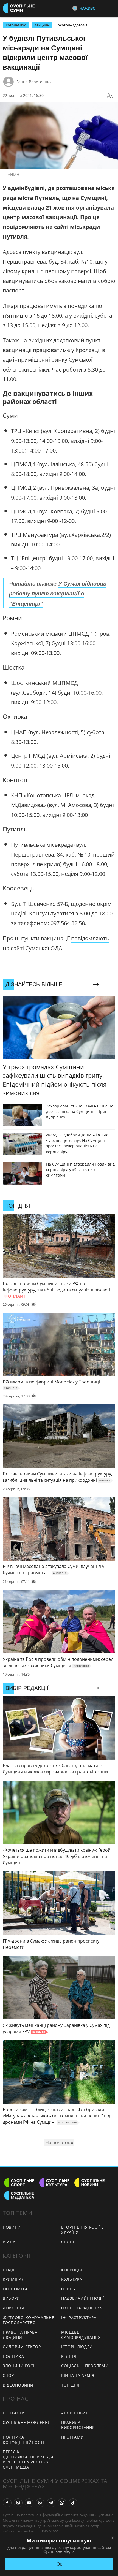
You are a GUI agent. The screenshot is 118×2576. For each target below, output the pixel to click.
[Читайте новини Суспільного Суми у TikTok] (73, 2503)
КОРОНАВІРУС (16, 25)
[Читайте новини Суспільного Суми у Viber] (40, 2503)
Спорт (10, 2375)
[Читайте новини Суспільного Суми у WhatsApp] (62, 2503)
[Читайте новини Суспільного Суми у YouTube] (29, 2503)
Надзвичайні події (83, 2298)
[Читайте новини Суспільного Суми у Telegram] (51, 2503)
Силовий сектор (22, 2347)
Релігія (69, 2356)
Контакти (14, 2413)
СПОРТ (68, 2242)
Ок (59, 2564)
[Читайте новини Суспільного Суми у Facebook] (7, 2503)
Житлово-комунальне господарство (29, 2320)
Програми (73, 2437)
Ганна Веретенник (34, 82)
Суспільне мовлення (27, 2422)
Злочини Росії (19, 2366)
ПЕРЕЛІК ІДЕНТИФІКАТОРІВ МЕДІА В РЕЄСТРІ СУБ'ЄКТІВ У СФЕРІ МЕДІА (28, 2459)
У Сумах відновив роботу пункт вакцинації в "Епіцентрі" (58, 593)
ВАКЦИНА (42, 25)
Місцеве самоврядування (81, 2335)
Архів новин (75, 2413)
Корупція (72, 2270)
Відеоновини (18, 2385)
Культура (72, 2279)
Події (9, 2270)
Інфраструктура (79, 2318)
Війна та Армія (78, 2375)
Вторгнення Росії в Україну (83, 2230)
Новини (12, 2227)
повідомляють (24, 227)
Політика (13, 2356)
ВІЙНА (9, 2242)
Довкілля (13, 2308)
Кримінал (14, 2279)
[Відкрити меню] (113, 8)
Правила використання (78, 2425)
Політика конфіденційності (23, 2440)
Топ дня (70, 2385)
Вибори (11, 2298)
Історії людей (77, 2347)
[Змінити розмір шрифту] (110, 96)
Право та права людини (20, 2335)
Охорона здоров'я (72, 25)
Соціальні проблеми (85, 2366)
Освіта (69, 2289)
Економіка (15, 2289)
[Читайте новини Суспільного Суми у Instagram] (18, 2503)
